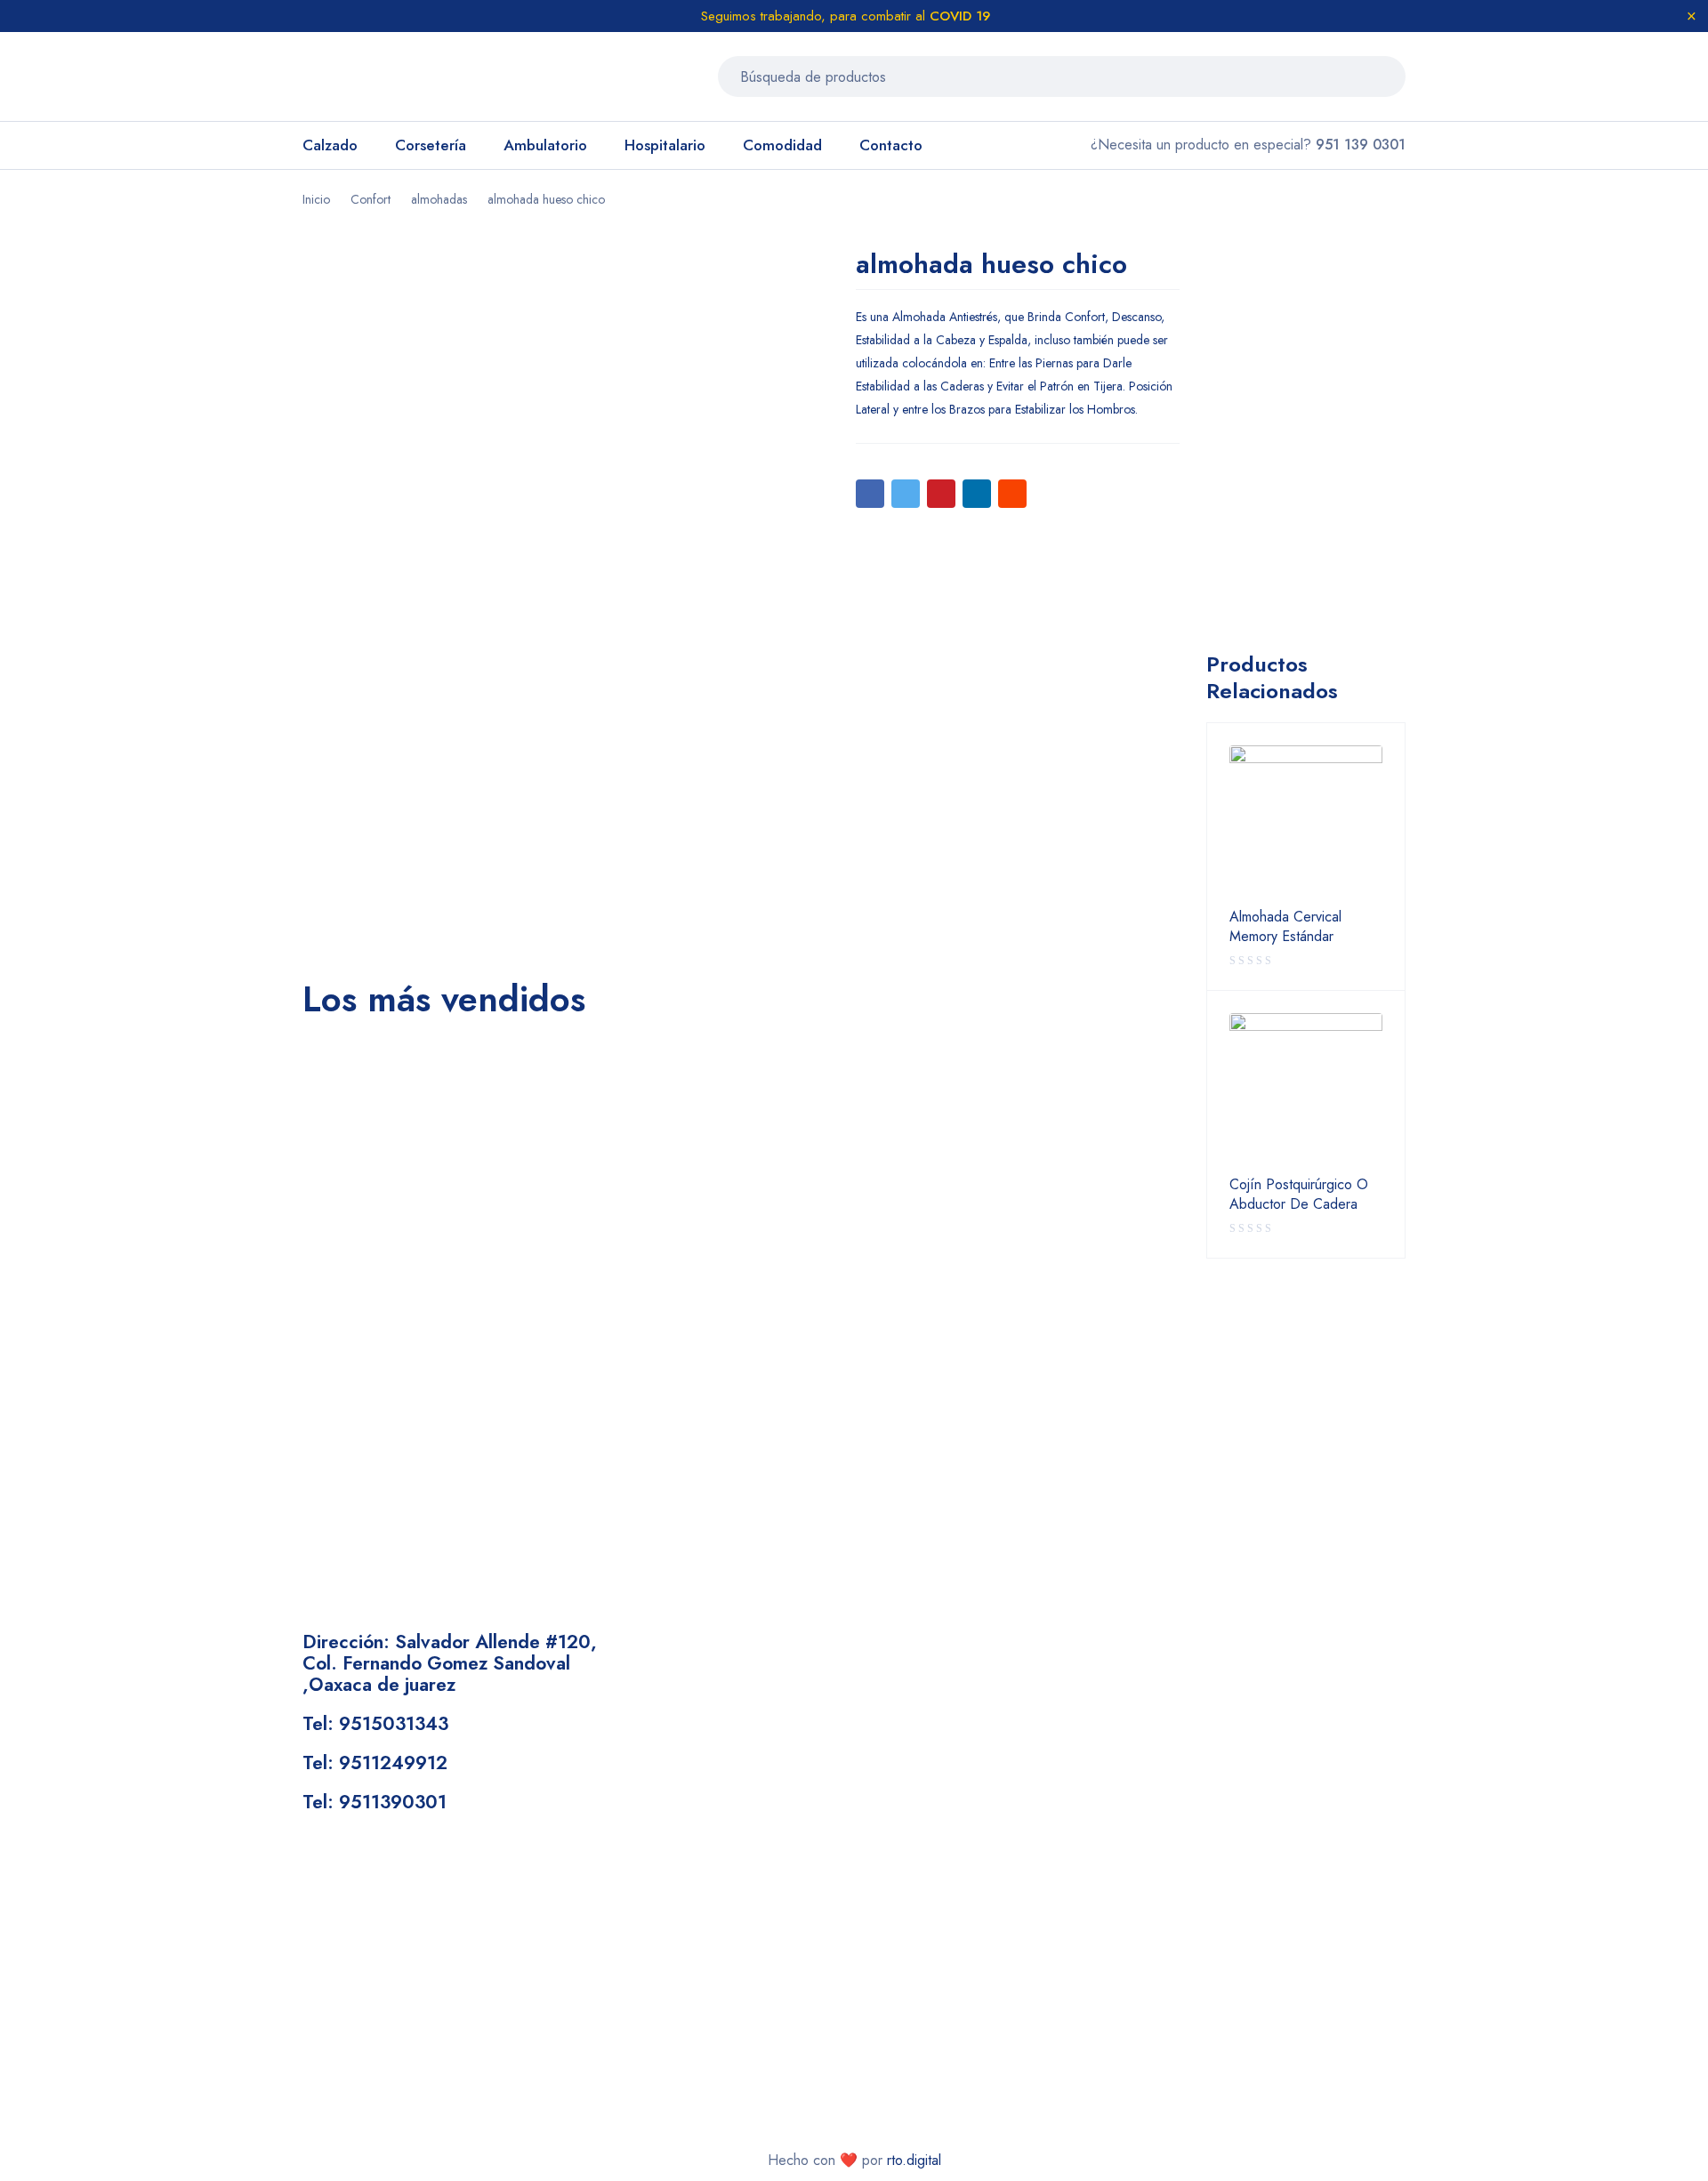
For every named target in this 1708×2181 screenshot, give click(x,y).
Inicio (316, 199)
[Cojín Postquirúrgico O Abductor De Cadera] (1306, 1090)
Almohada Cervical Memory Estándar (1285, 927)
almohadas (439, 199)
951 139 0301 (1361, 145)
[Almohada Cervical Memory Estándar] (1306, 822)
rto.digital (914, 2160)
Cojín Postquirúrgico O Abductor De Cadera (1299, 1195)
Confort (371, 199)
